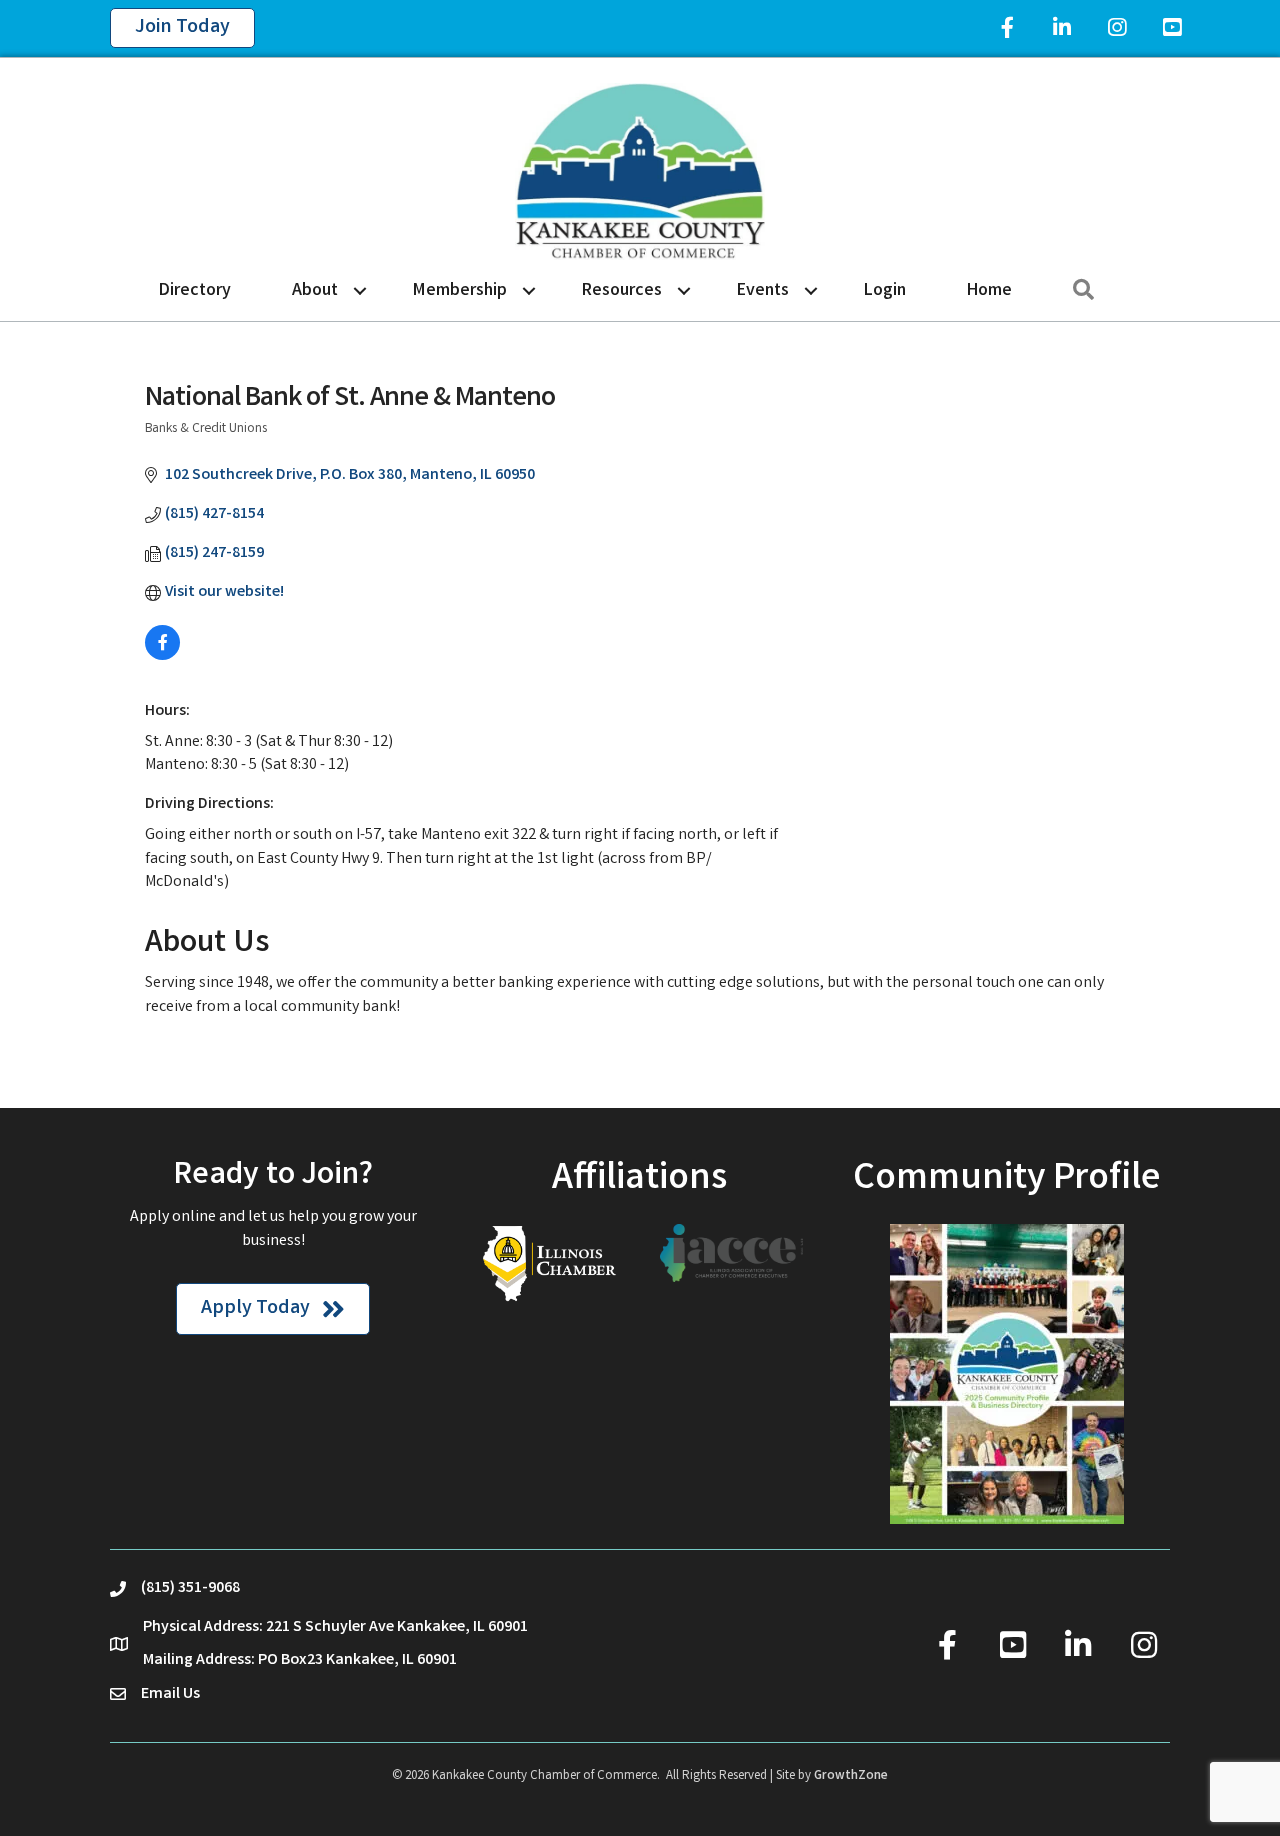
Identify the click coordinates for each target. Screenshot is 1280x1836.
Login (885, 291)
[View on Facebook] (162, 656)
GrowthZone (851, 1776)
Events (763, 291)
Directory (195, 291)
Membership (460, 291)
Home (989, 291)
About (315, 291)
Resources (622, 291)
